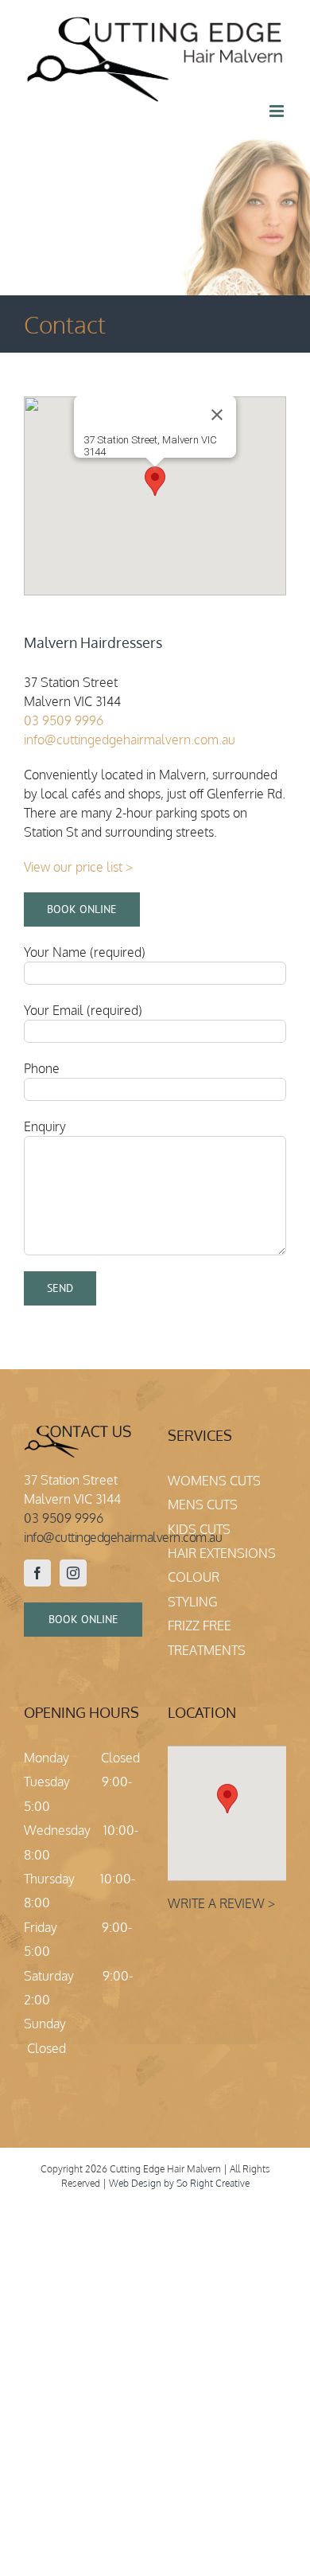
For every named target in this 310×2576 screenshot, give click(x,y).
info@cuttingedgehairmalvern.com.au (130, 740)
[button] (155, 481)
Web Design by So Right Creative (179, 2183)
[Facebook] (37, 1573)
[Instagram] (73, 1573)
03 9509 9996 (65, 720)
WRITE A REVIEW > (221, 1903)
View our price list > (78, 867)
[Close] (217, 415)
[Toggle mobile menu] (278, 111)
